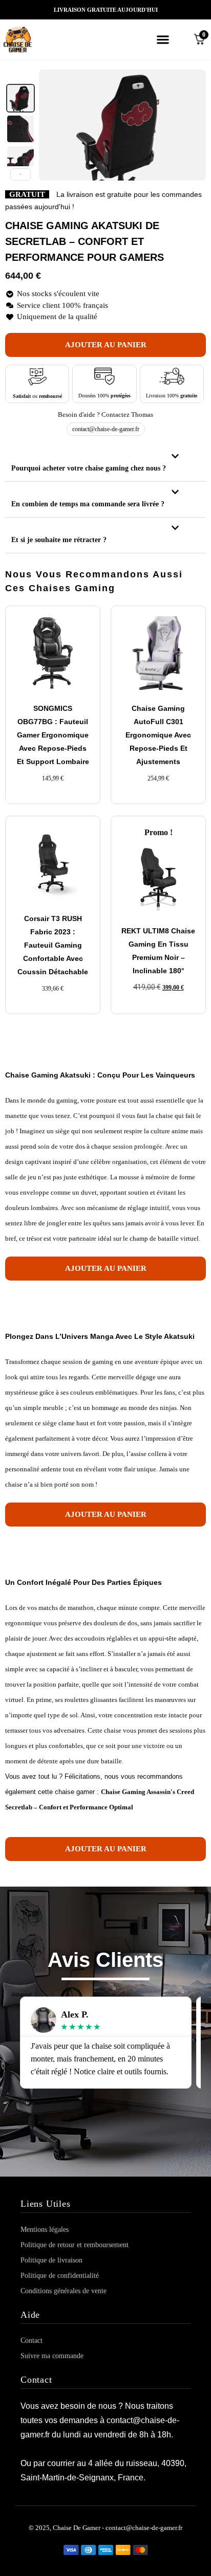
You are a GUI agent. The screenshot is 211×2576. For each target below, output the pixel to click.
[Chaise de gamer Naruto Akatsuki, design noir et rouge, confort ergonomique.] (20, 98)
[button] (163, 39)
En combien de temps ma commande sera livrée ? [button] (88, 504)
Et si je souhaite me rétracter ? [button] (59, 540)
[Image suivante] (193, 125)
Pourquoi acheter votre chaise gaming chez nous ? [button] (89, 468)
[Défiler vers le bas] (20, 174)
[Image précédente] (52, 125)
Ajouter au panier (106, 345)
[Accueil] (31, 39)
